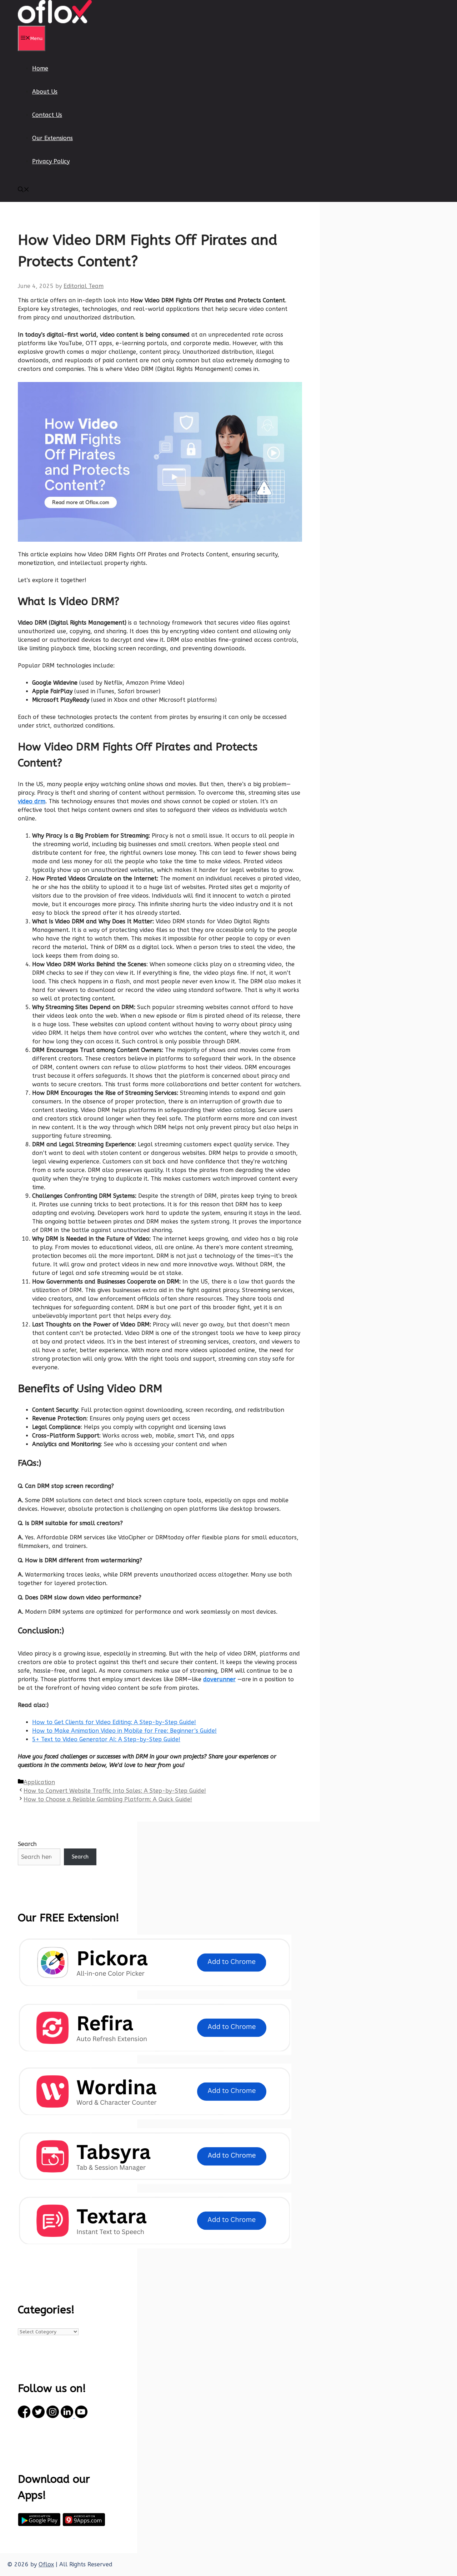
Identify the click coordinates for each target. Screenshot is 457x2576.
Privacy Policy (51, 161)
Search (27, 1844)
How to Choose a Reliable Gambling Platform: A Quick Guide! (108, 1799)
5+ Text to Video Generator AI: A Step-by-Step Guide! (106, 1739)
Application (39, 1782)
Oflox (46, 2564)
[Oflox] (55, 21)
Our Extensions (52, 138)
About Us (45, 92)
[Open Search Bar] (24, 190)
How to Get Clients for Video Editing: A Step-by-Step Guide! (114, 1722)
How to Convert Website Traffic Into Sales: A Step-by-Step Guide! (115, 1791)
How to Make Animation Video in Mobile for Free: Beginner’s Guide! (124, 1731)
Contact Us (47, 115)
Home (40, 68)
